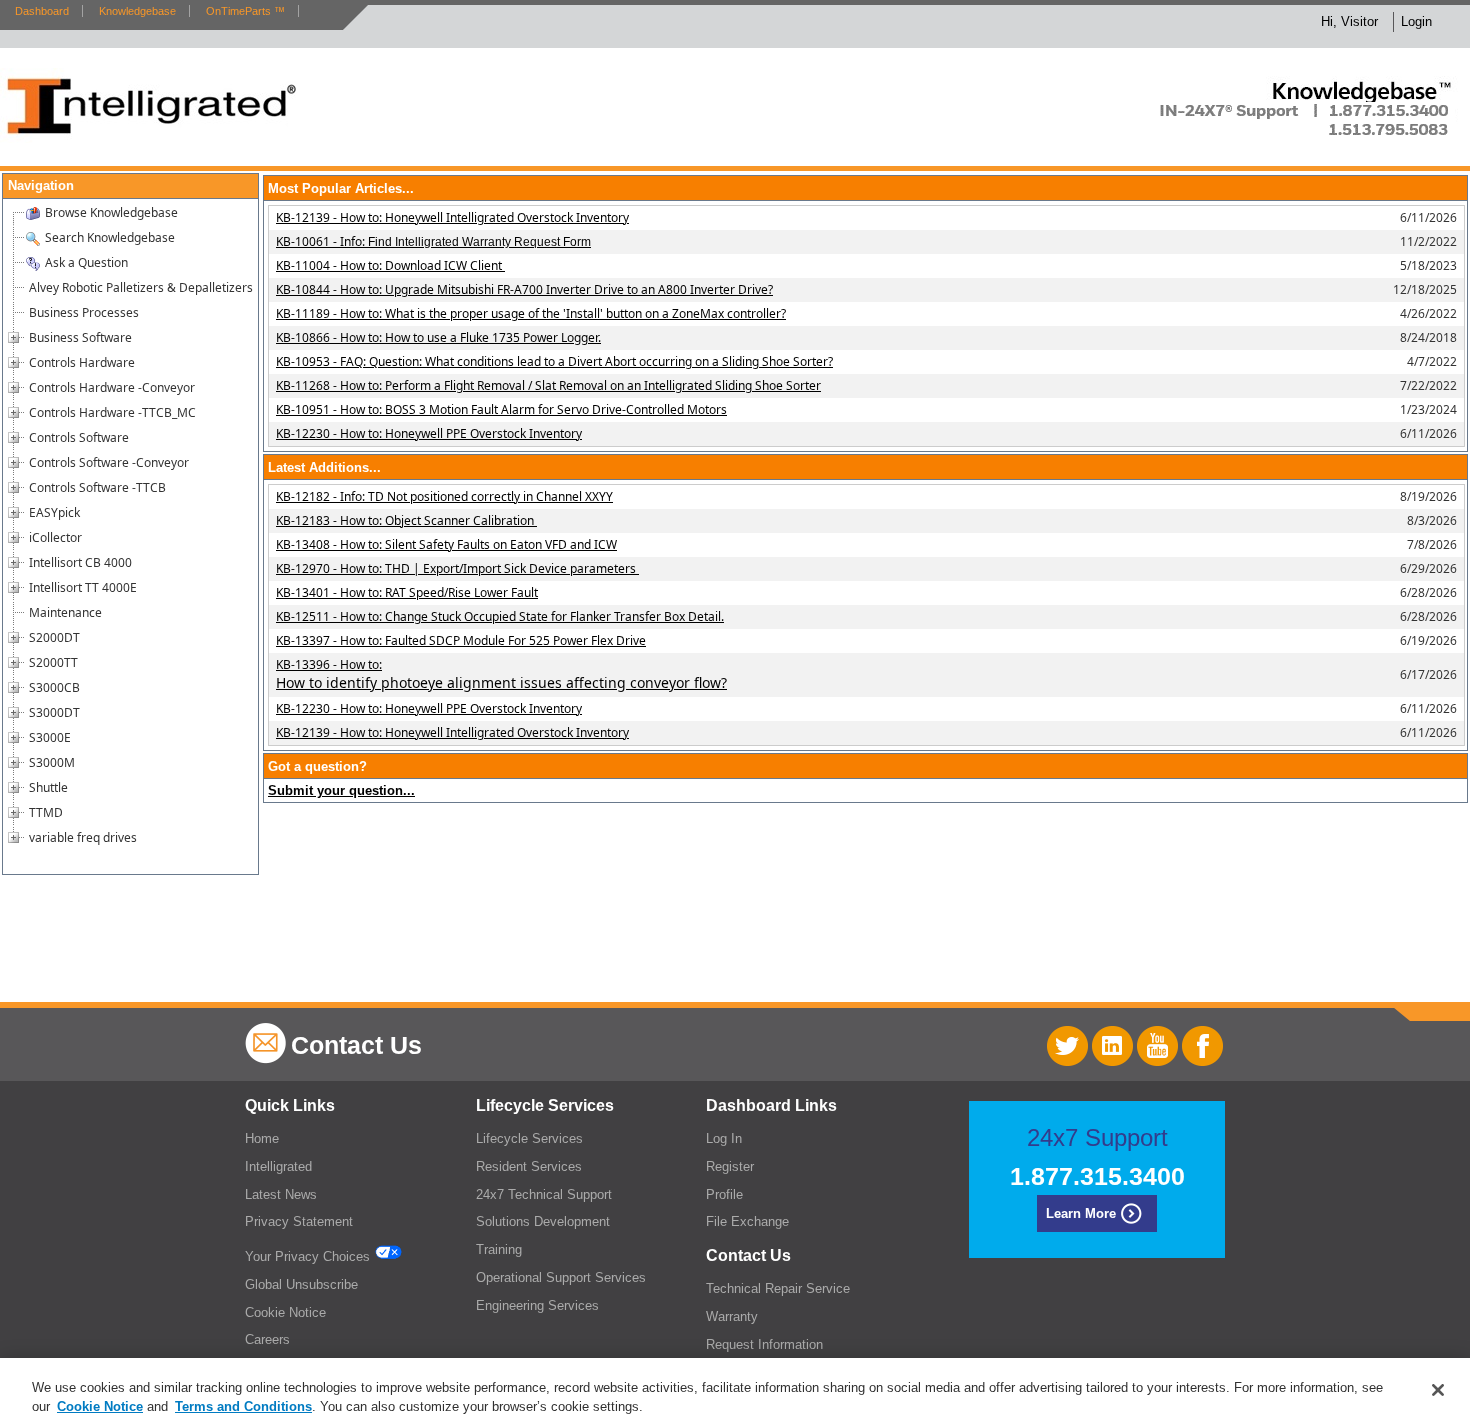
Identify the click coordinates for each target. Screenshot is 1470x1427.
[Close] (1438, 1390)
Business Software (80, 337)
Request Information (764, 1344)
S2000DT (54, 637)
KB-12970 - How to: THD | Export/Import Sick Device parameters (457, 568)
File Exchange (747, 1221)
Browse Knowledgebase (111, 212)
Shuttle (48, 787)
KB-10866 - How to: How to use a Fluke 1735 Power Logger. (438, 337)
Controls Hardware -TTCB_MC (112, 412)
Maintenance (65, 612)
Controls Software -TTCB (97, 487)
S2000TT (53, 662)
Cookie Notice (285, 1312)
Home (262, 1138)
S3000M (52, 762)
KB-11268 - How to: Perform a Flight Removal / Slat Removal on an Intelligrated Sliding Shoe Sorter (548, 385)
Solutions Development (543, 1221)
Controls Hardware (82, 362)
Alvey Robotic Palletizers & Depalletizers (141, 287)
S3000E (50, 737)
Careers (267, 1339)
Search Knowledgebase (110, 237)
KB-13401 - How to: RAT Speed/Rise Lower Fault (407, 592)
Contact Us (356, 1045)
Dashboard (42, 11)
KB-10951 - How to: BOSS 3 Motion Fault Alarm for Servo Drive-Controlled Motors (501, 409)
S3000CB (54, 687)
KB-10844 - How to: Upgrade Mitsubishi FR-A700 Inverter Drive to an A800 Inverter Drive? (524, 289)
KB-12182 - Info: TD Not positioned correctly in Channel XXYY (444, 496)
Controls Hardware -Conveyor (112, 387)
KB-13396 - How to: (501, 674)
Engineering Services (537, 1305)
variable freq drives (83, 837)
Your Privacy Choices (309, 1256)
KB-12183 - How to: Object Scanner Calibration (406, 520)
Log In (724, 1138)
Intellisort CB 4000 (80, 562)
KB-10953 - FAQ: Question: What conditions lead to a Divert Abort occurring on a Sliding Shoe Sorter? (554, 361)
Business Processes (84, 312)
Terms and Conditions (243, 1406)
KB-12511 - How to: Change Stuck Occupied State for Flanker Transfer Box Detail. (500, 616)
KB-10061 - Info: (433, 241)
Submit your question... (341, 790)
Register (730, 1166)
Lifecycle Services (529, 1138)
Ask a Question (86, 262)
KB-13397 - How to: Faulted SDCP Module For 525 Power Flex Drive (461, 640)
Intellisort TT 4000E (83, 587)
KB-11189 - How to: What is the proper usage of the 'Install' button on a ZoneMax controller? (531, 313)
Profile (724, 1194)
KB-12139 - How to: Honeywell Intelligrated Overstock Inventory (452, 217)
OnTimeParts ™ (245, 11)
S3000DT (54, 712)
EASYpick (54, 512)
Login (1416, 21)
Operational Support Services (561, 1277)
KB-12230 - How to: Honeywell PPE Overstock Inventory (429, 433)
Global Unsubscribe (301, 1284)
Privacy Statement (299, 1221)
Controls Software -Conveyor (109, 462)
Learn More (1081, 1213)
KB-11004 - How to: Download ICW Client (390, 265)
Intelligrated (278, 1166)
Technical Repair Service (778, 1288)
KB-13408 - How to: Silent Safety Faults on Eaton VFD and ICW (446, 544)
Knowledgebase (137, 11)
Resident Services (529, 1166)
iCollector (55, 537)
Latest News (281, 1194)
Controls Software (79, 437)
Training (499, 1249)
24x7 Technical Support (544, 1194)
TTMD (46, 812)
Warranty (732, 1316)
